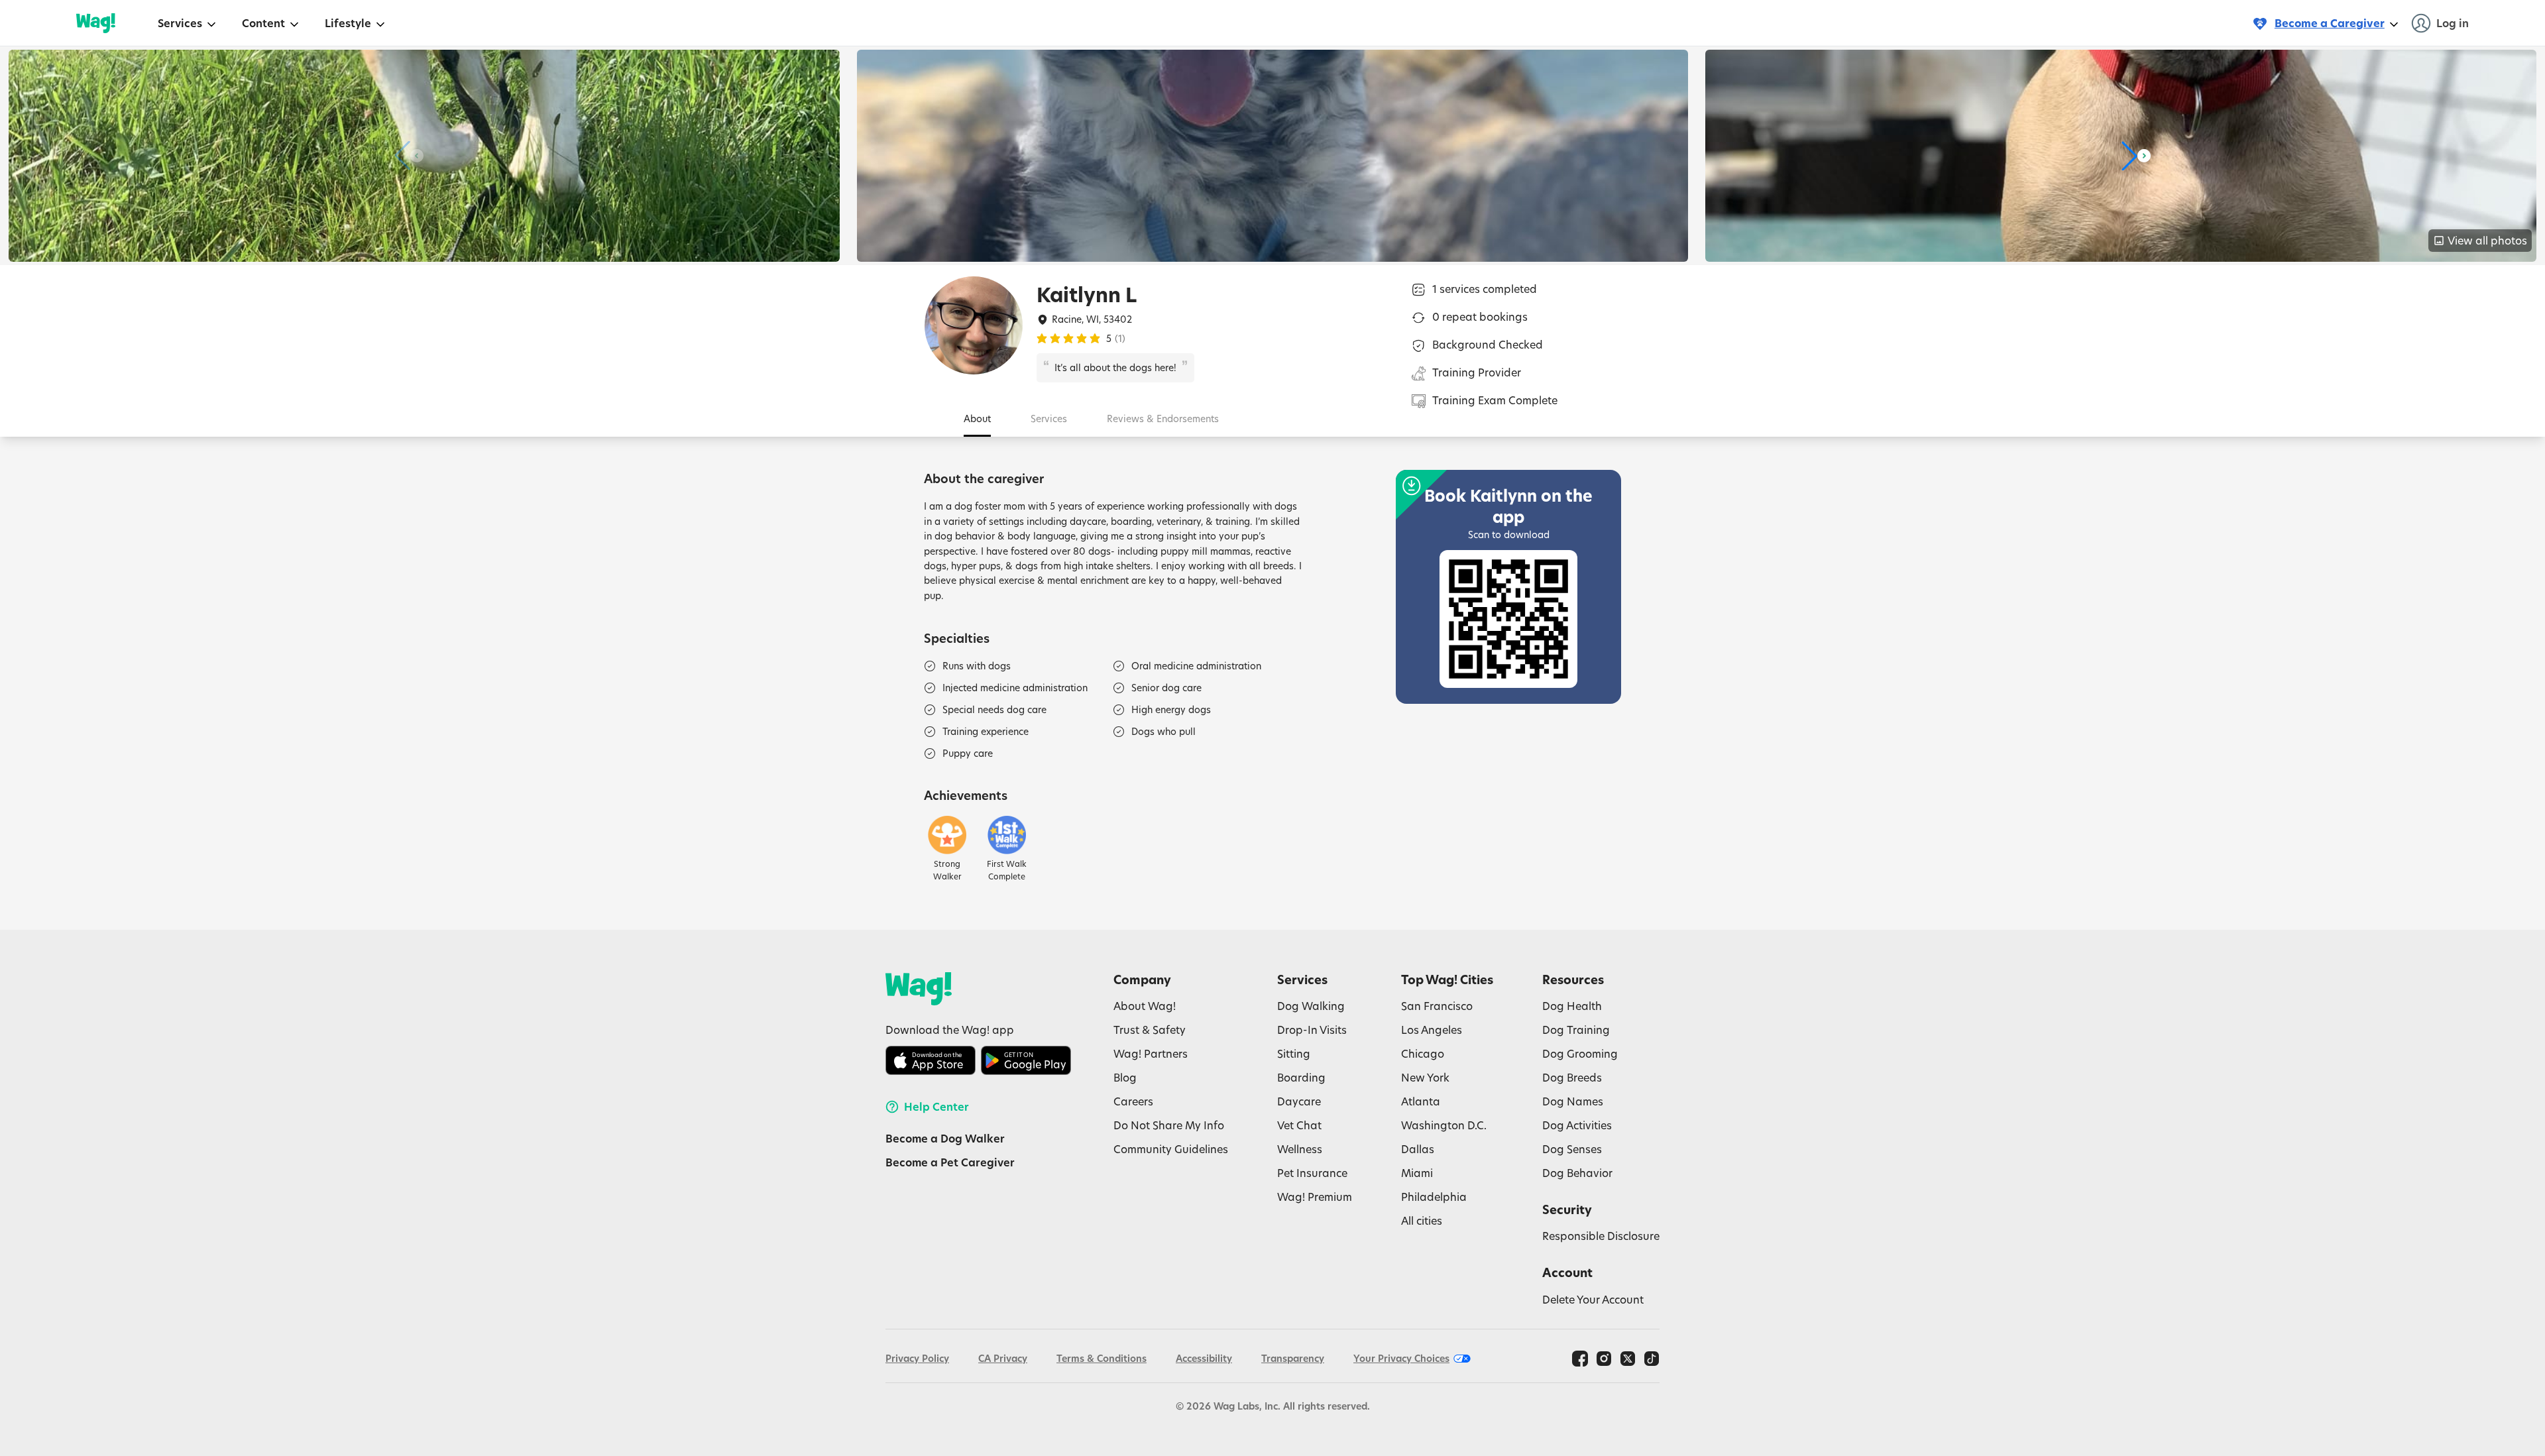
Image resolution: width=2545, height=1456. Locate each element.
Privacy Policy (917, 1358)
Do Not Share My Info (1169, 1125)
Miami (1417, 1173)
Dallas (1418, 1149)
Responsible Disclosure (1601, 1236)
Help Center (936, 1107)
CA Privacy (1003, 1358)
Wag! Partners (1151, 1053)
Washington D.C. (1444, 1125)
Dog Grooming (1580, 1053)
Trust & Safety (1150, 1030)
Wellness (1300, 1149)
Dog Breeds (1572, 1077)
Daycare (1299, 1101)
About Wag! (1145, 1006)
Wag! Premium (1315, 1197)
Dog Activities (1577, 1125)
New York (1425, 1077)
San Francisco (1437, 1006)
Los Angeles (1432, 1030)
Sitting (1294, 1053)
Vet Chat (1299, 1125)
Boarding (1301, 1077)
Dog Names (1573, 1101)
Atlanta (1421, 1101)
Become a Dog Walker (945, 1139)
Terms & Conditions (1102, 1358)
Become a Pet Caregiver (950, 1162)
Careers (1133, 1101)
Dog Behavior (1577, 1173)
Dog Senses (1572, 1149)
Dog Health (1572, 1006)
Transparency (1293, 1358)
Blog (1125, 1077)
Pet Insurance (1312, 1173)
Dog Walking (1311, 1006)
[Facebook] (1580, 1359)
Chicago (1423, 1053)
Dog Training (1576, 1030)
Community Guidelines (1171, 1149)
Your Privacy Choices (1401, 1358)
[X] (1628, 1359)
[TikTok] (1652, 1359)
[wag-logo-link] (96, 23)
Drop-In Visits (1312, 1030)
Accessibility (1204, 1358)
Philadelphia (1434, 1197)
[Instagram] (1604, 1359)
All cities (1422, 1220)
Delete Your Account (1593, 1299)
